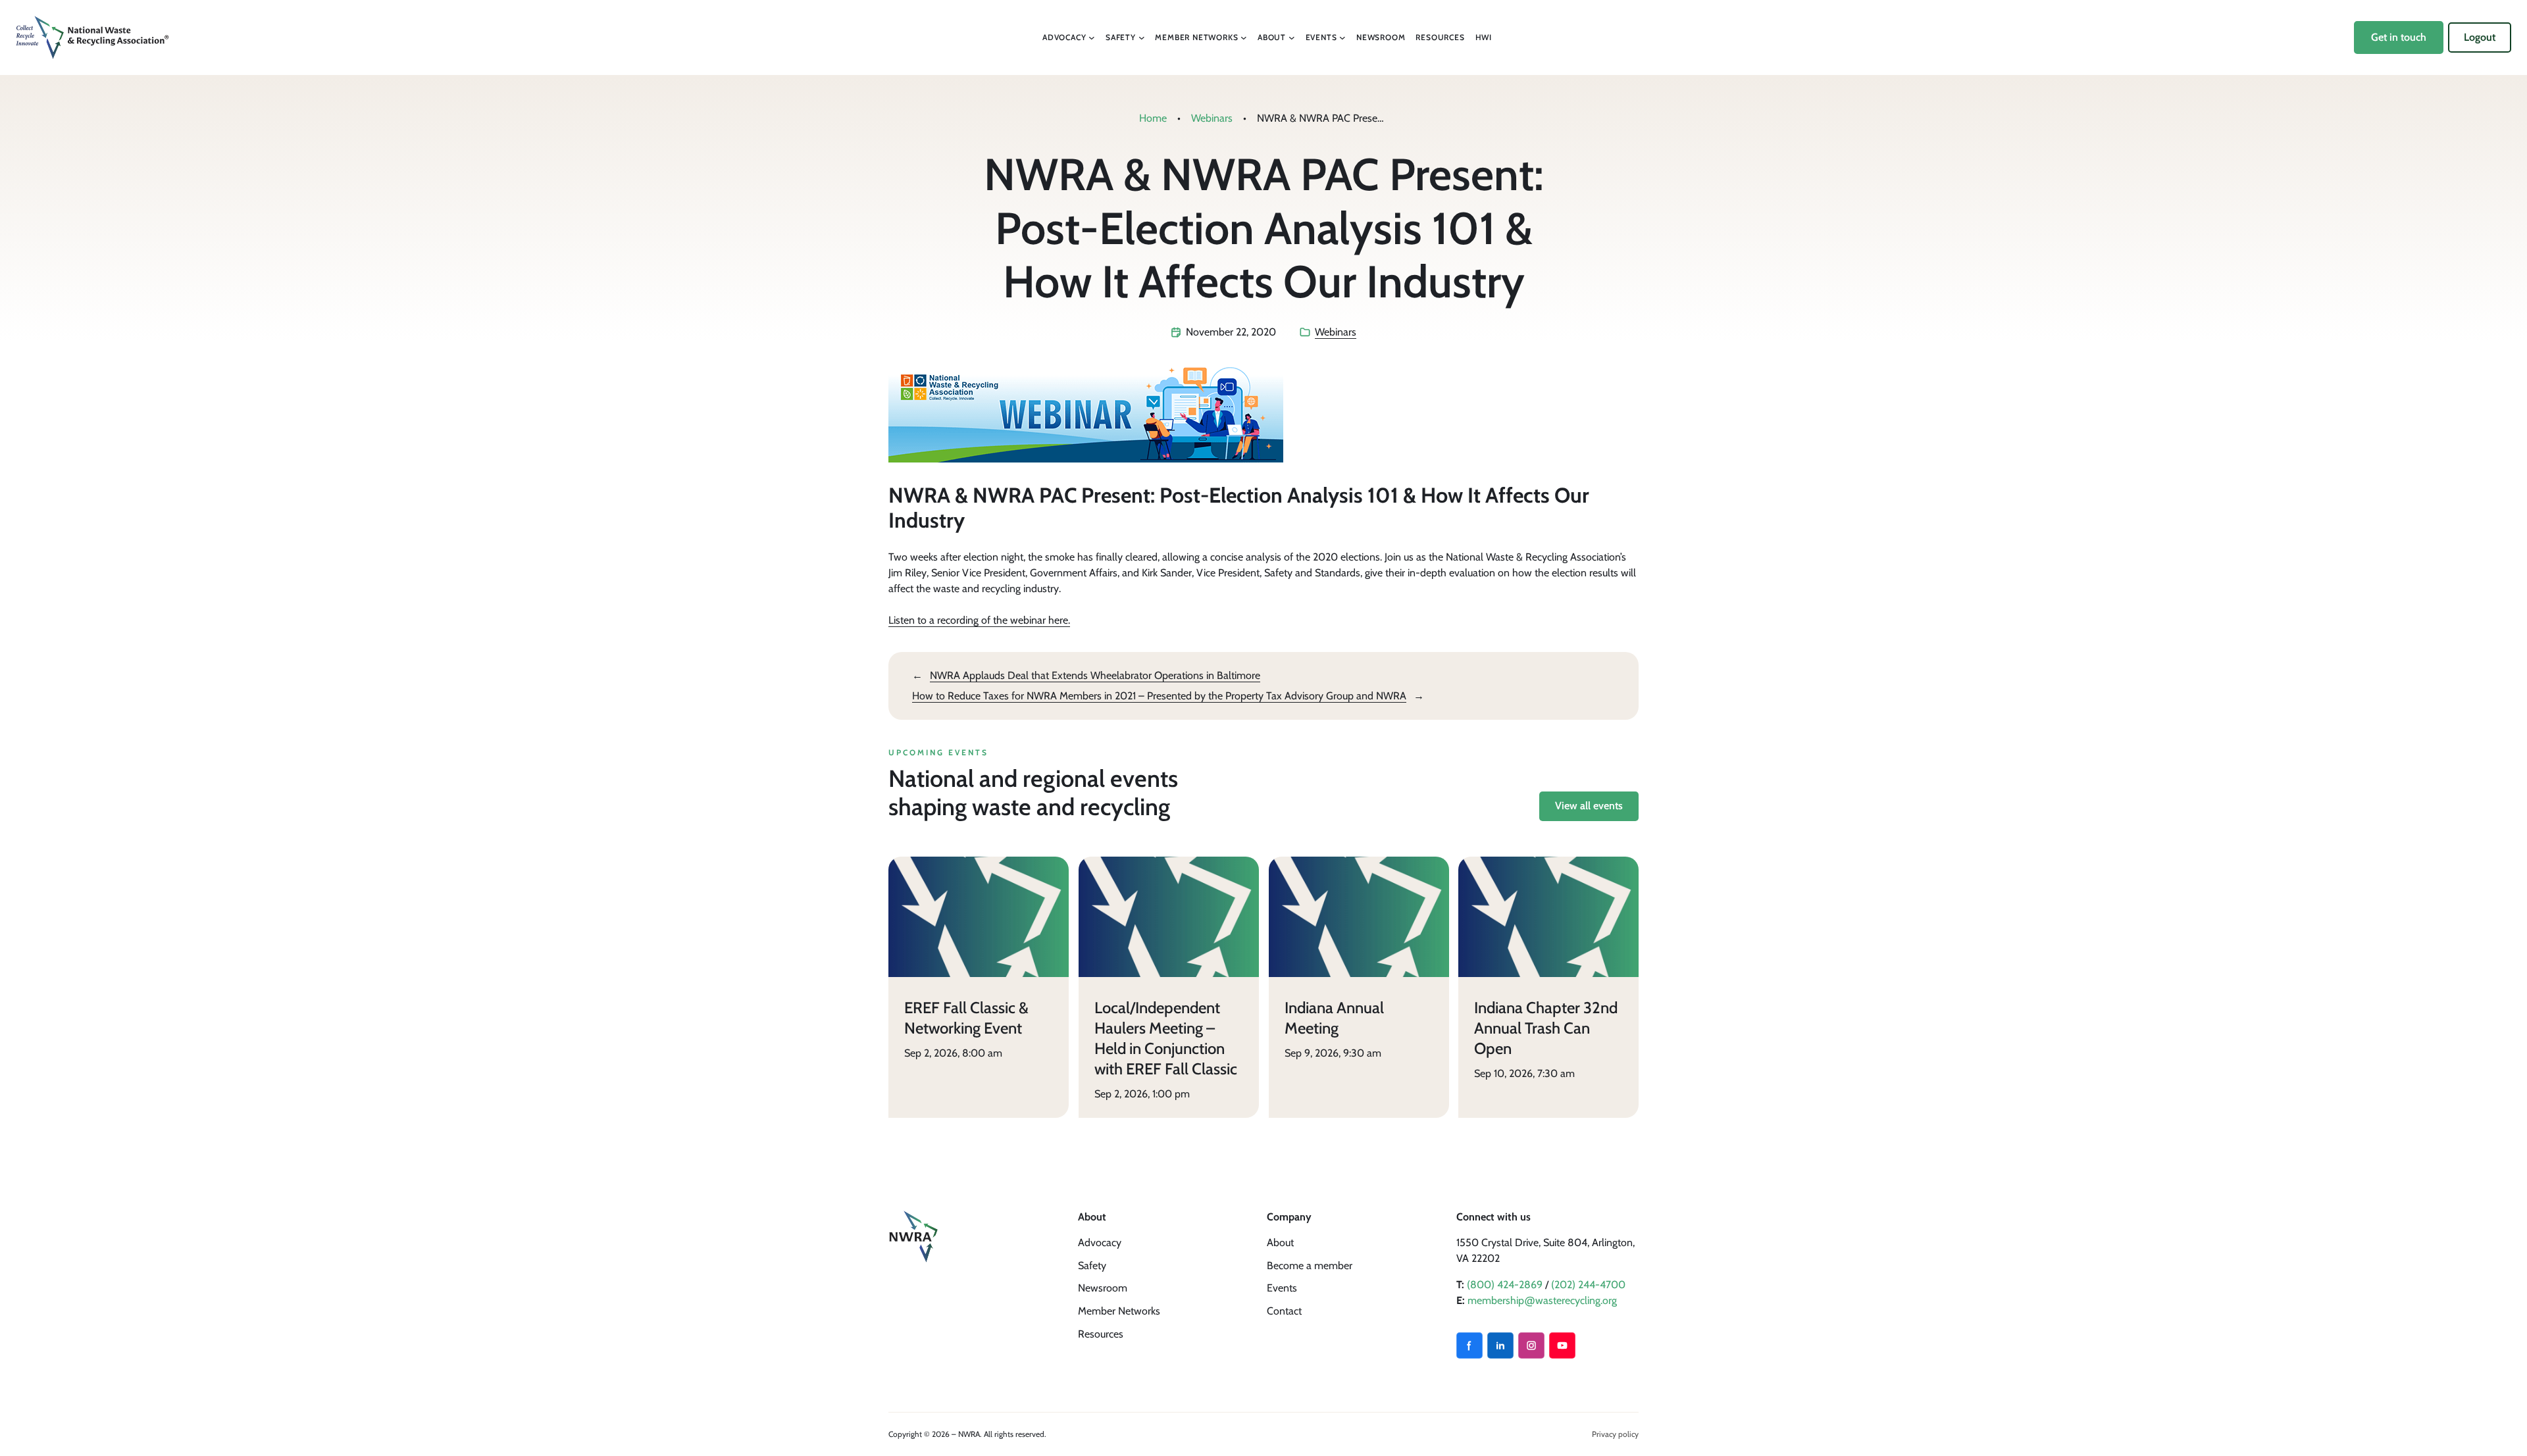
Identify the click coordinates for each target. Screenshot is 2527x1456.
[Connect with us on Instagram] (1531, 1345)
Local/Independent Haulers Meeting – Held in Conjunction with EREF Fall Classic (1166, 1039)
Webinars (1212, 118)
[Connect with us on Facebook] (1469, 1345)
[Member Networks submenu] (1244, 38)
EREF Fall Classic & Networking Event (966, 1018)
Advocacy (1100, 1243)
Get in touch (2399, 37)
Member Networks (1119, 1311)
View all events (1589, 806)
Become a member (1310, 1266)
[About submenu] (1292, 38)
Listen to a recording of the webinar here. (979, 620)
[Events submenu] (1342, 38)
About (1280, 1243)
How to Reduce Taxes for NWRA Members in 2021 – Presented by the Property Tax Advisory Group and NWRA (1159, 696)
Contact (1284, 1311)
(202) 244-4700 (1588, 1285)
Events (1282, 1288)
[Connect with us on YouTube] (1562, 1345)
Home (1153, 118)
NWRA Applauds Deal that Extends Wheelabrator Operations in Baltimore (1095, 675)
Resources (1101, 1334)
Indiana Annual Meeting (1334, 1018)
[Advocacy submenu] (1092, 38)
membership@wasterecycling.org (1542, 1300)
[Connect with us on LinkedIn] (1500, 1345)
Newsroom (1103, 1288)
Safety (1092, 1266)
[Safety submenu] (1142, 38)
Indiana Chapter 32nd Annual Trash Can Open (1546, 1028)
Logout (2480, 37)
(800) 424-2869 (1505, 1285)
